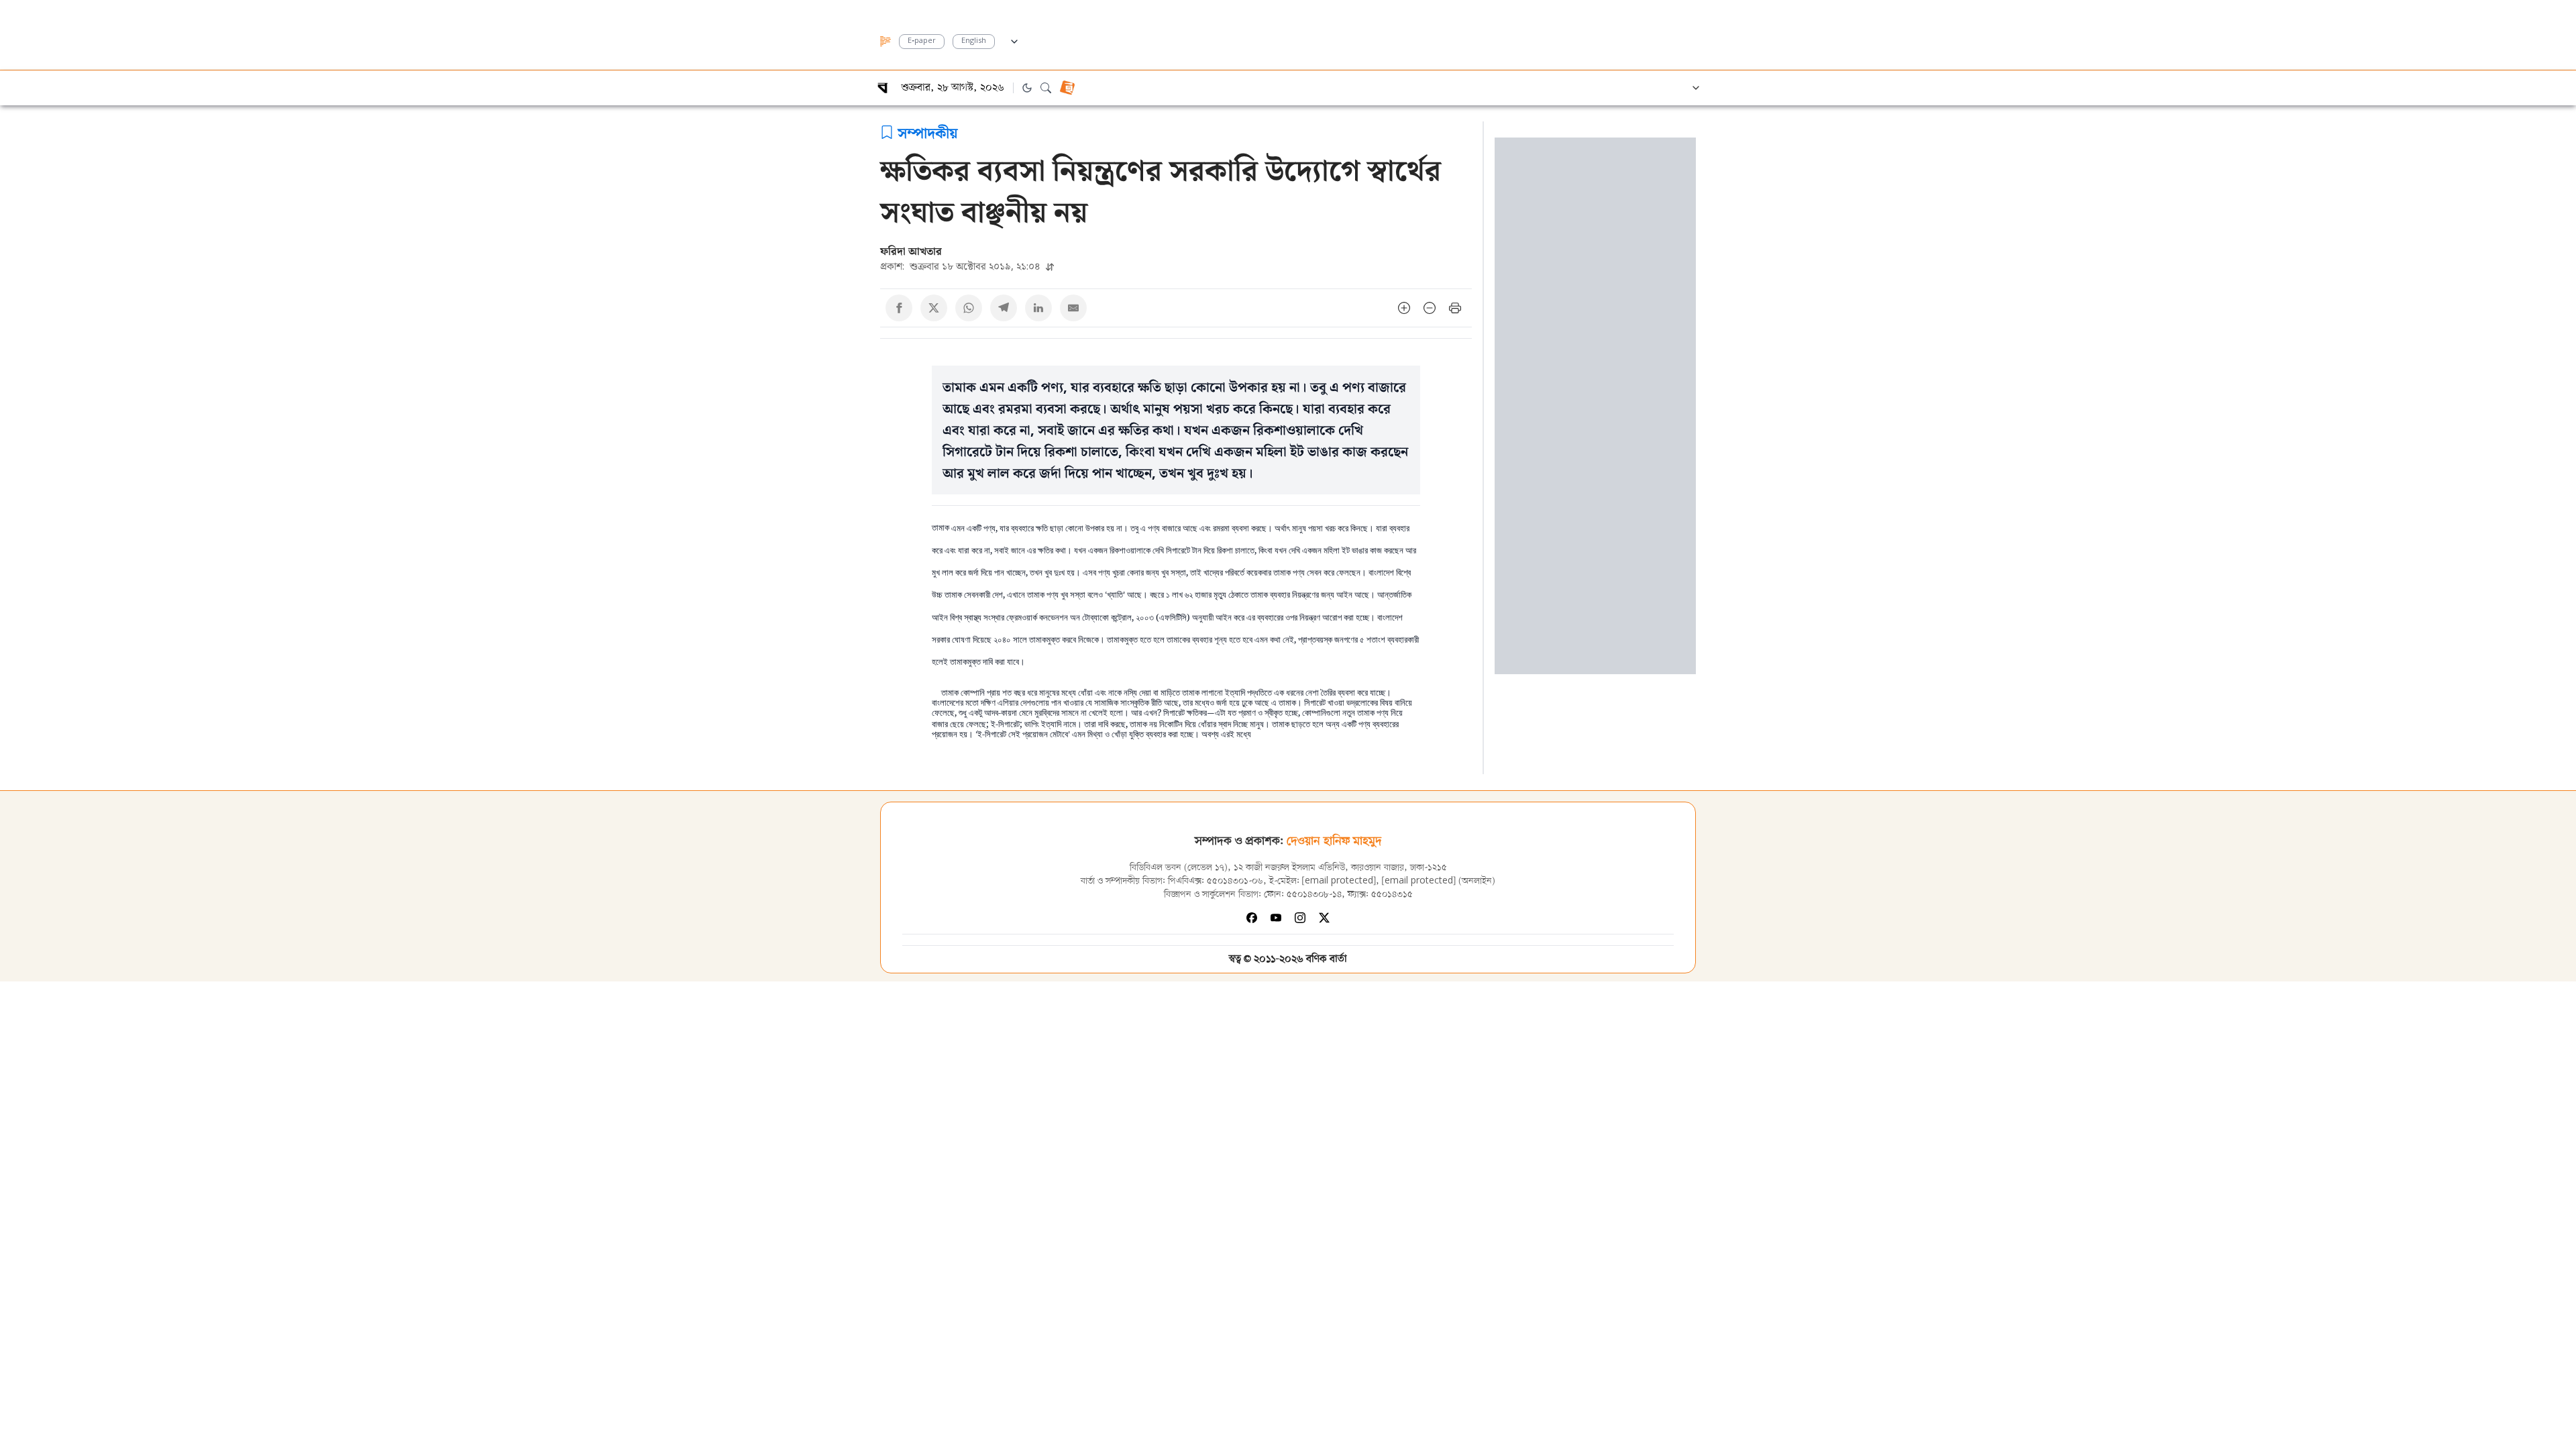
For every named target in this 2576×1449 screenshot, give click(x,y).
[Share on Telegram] (1004, 308)
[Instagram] (1300, 918)
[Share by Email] (1073, 308)
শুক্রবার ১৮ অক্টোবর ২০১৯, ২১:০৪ (962, 266)
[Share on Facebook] (899, 308)
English (974, 41)
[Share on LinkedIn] (1038, 308)
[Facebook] (1252, 918)
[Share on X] (934, 308)
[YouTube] (1276, 918)
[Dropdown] (1014, 40)
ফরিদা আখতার (911, 251)
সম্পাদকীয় (928, 132)
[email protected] (1339, 881)
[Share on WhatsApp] (969, 308)
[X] (1324, 918)
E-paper (922, 41)
